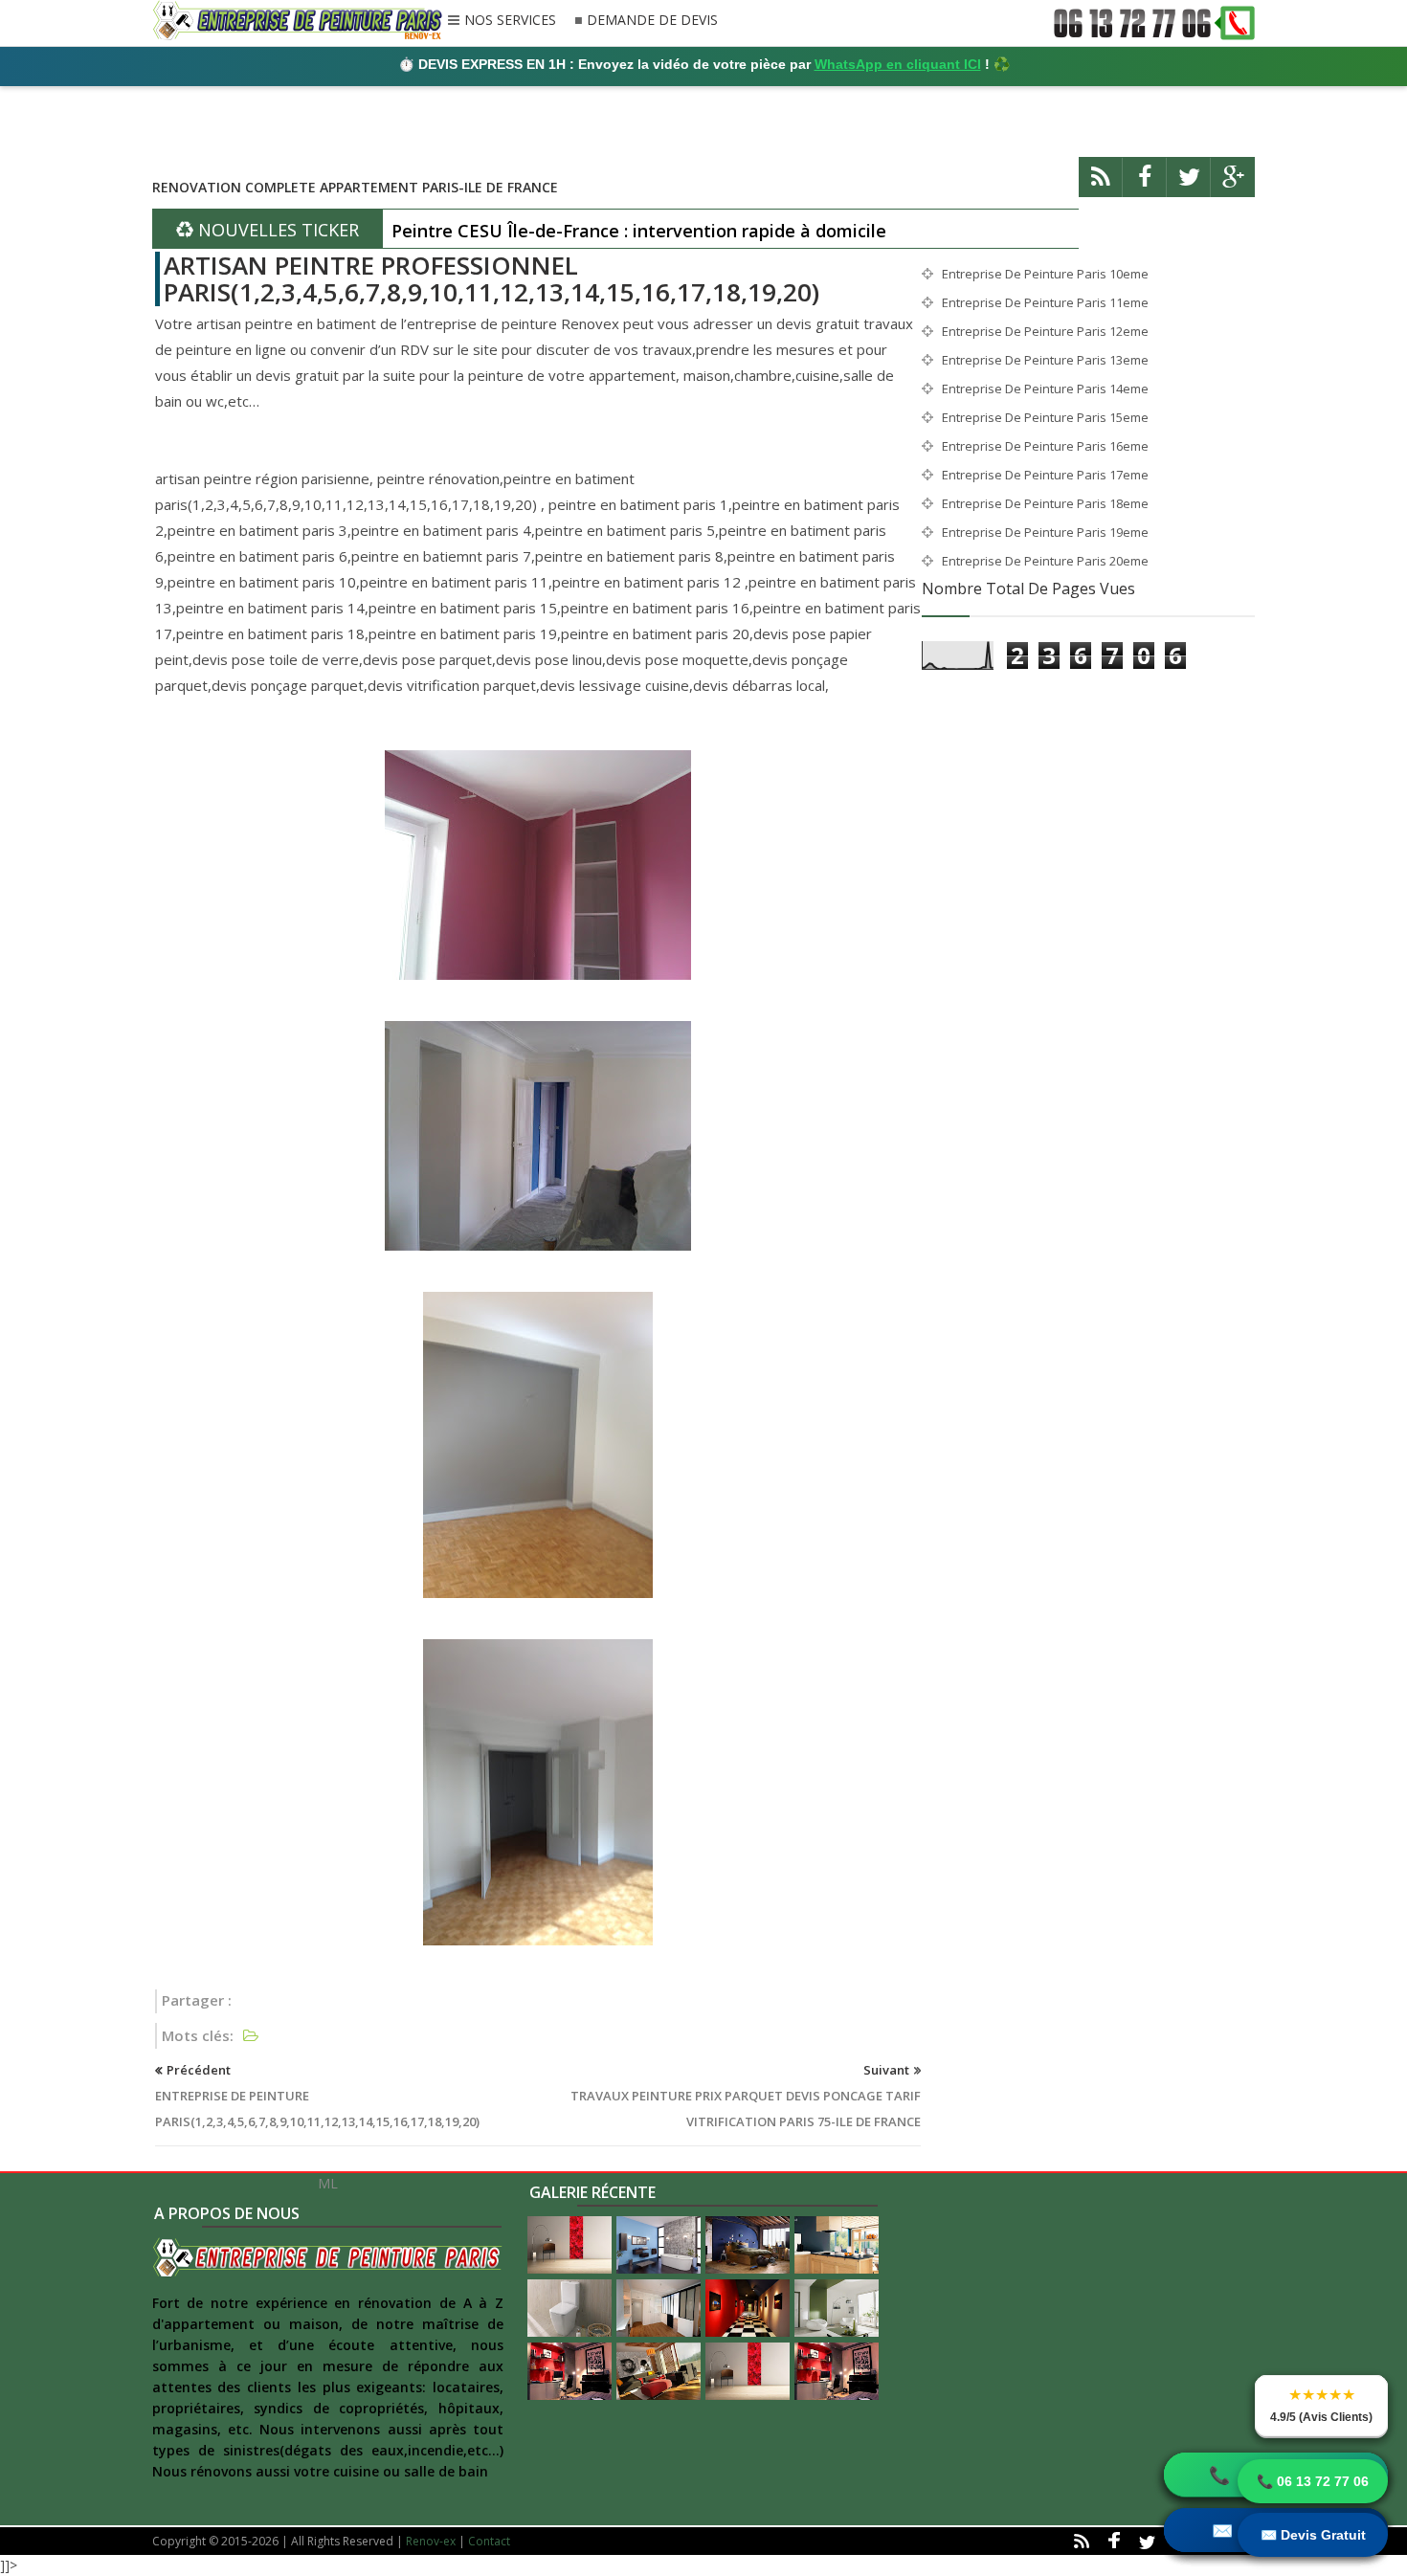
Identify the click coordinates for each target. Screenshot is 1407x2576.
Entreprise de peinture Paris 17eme (1045, 475)
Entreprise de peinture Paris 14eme (1045, 389)
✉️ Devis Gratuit (1313, 2535)
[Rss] (1101, 185)
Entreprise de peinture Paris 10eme (1045, 274)
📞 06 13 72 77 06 (1313, 2481)
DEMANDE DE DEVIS (652, 21)
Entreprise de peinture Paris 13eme (1045, 360)
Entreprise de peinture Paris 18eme (1045, 503)
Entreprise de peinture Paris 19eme (1045, 532)
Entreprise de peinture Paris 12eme (1045, 331)
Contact (489, 2541)
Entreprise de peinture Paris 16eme (1045, 446)
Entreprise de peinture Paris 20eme (1045, 561)
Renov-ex (431, 2541)
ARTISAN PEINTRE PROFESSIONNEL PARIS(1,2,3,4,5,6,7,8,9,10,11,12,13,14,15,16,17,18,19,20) (491, 279)
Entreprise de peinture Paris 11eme (1045, 302)
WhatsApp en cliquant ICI (898, 64)
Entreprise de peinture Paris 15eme (1045, 417)
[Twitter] (1189, 185)
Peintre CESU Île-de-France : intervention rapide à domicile (639, 231)
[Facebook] (1145, 185)
